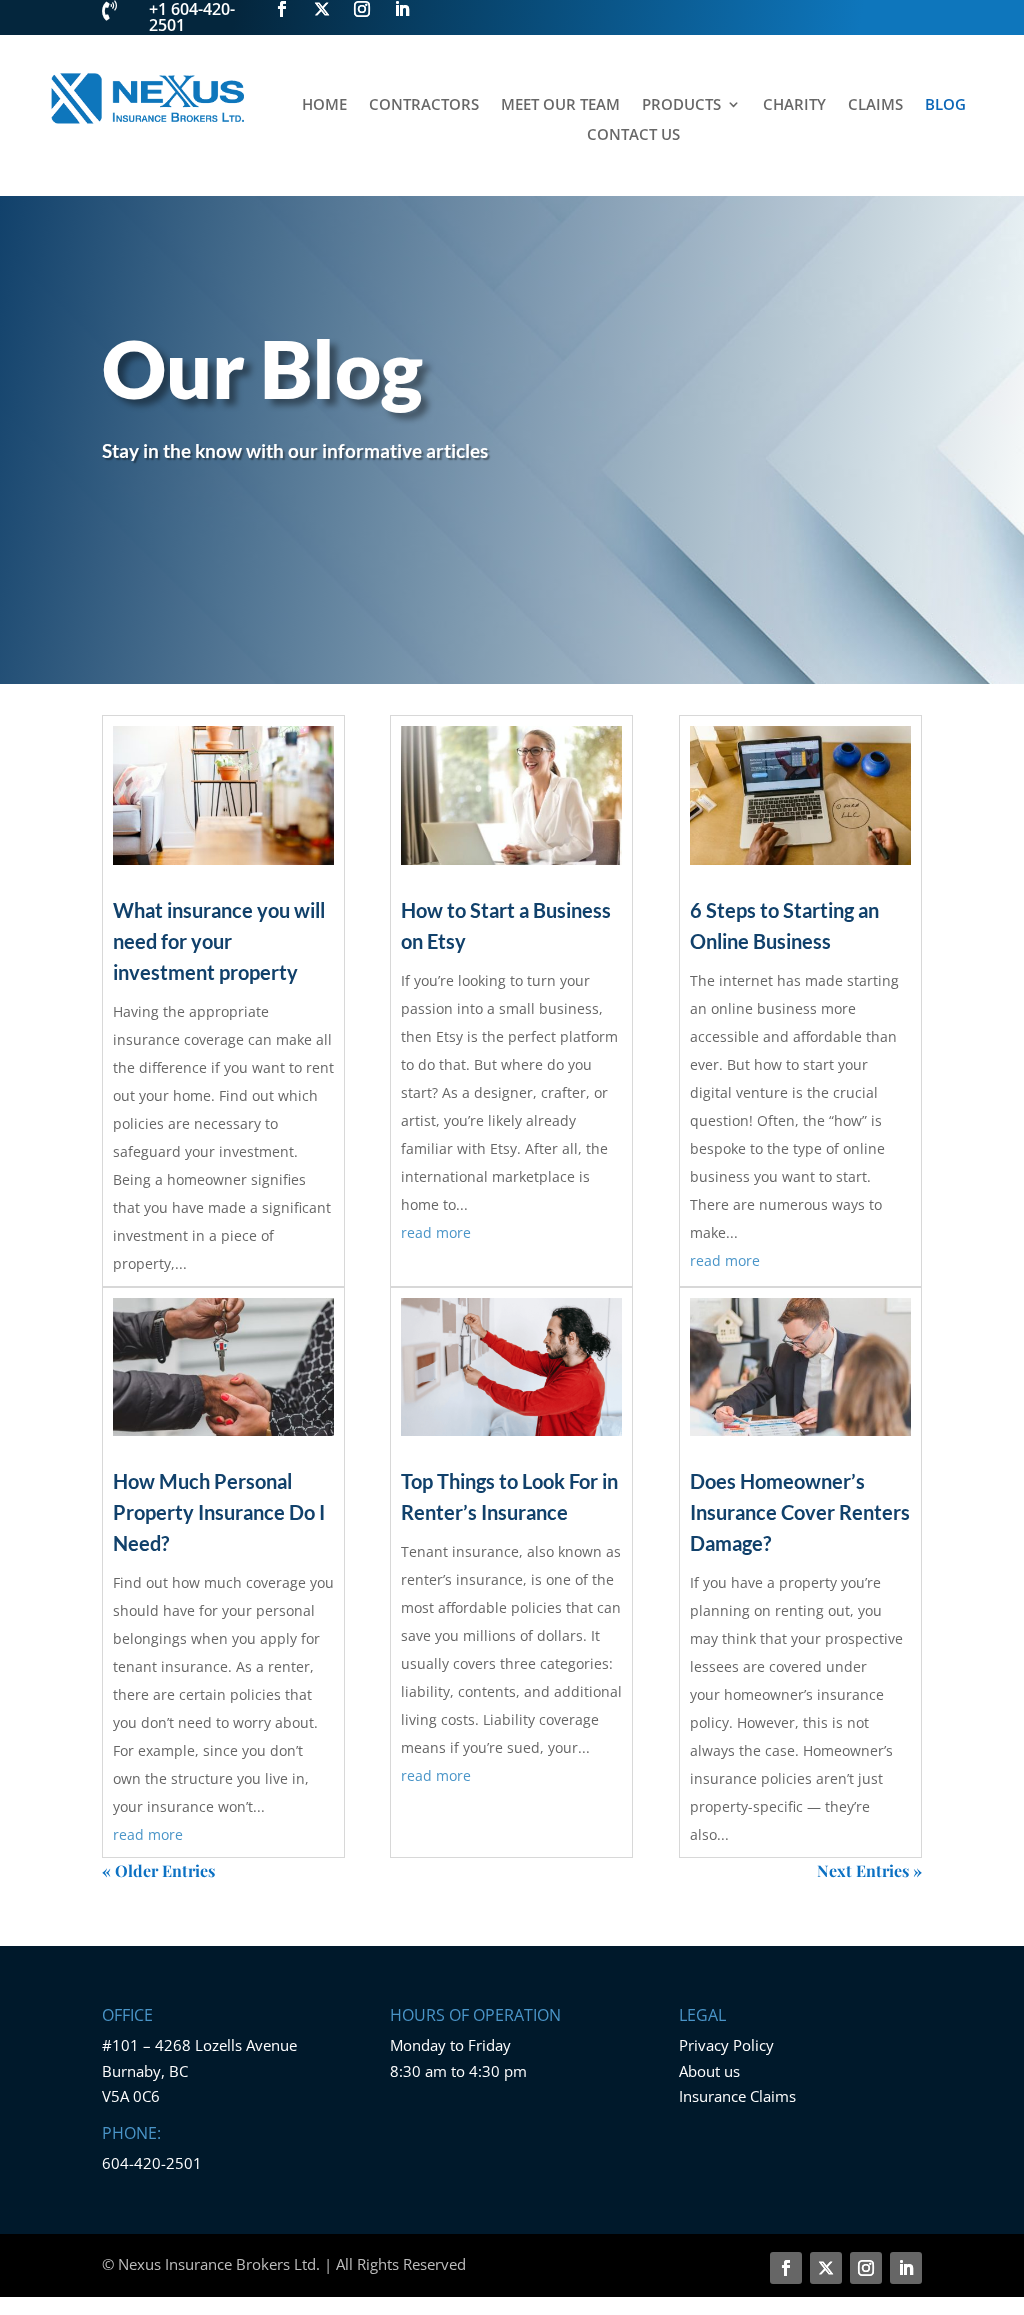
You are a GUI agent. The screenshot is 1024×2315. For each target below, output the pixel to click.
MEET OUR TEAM (560, 105)
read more (148, 1834)
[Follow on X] (826, 2268)
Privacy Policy (726, 2045)
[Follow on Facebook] (786, 2268)
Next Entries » (869, 1870)
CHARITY (794, 105)
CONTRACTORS (424, 105)
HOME (324, 105)
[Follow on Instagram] (866, 2268)
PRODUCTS (681, 105)
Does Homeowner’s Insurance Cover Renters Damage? (800, 1512)
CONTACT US (633, 135)
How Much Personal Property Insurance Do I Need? (219, 1512)
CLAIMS (875, 105)
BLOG (945, 105)
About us (709, 2071)
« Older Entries (158, 1870)
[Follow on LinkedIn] (906, 2268)
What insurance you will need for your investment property (219, 941)
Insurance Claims (737, 2096)
